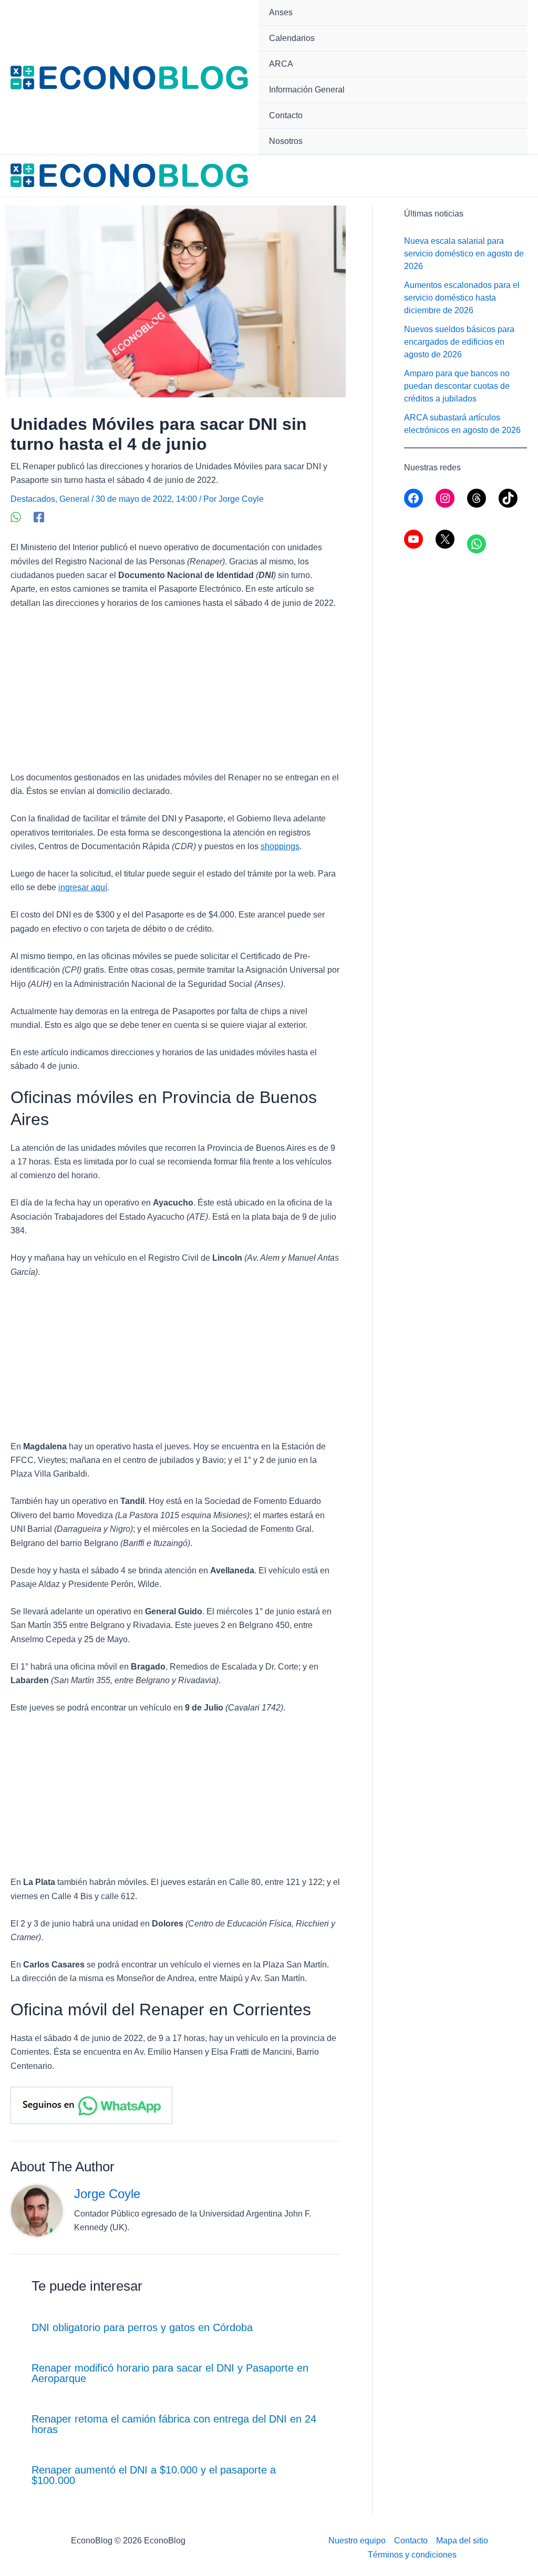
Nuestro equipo (357, 2541)
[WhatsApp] (16, 517)
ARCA (281, 64)
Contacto (286, 115)
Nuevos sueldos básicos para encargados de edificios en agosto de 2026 (459, 342)
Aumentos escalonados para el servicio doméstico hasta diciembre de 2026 (462, 298)
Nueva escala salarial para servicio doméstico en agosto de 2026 (464, 254)
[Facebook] (39, 517)
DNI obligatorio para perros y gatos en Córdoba (142, 2327)
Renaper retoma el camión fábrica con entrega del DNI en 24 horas (174, 2424)
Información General (307, 90)
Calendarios (292, 38)
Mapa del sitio (462, 2541)
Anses (281, 12)
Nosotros (286, 141)
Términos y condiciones (412, 2555)
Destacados (33, 499)
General (74, 499)
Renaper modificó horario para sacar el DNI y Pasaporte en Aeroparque (170, 2373)
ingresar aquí (83, 887)
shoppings (280, 846)
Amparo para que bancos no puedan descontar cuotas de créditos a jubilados (457, 386)
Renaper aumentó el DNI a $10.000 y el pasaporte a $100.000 (154, 2475)
